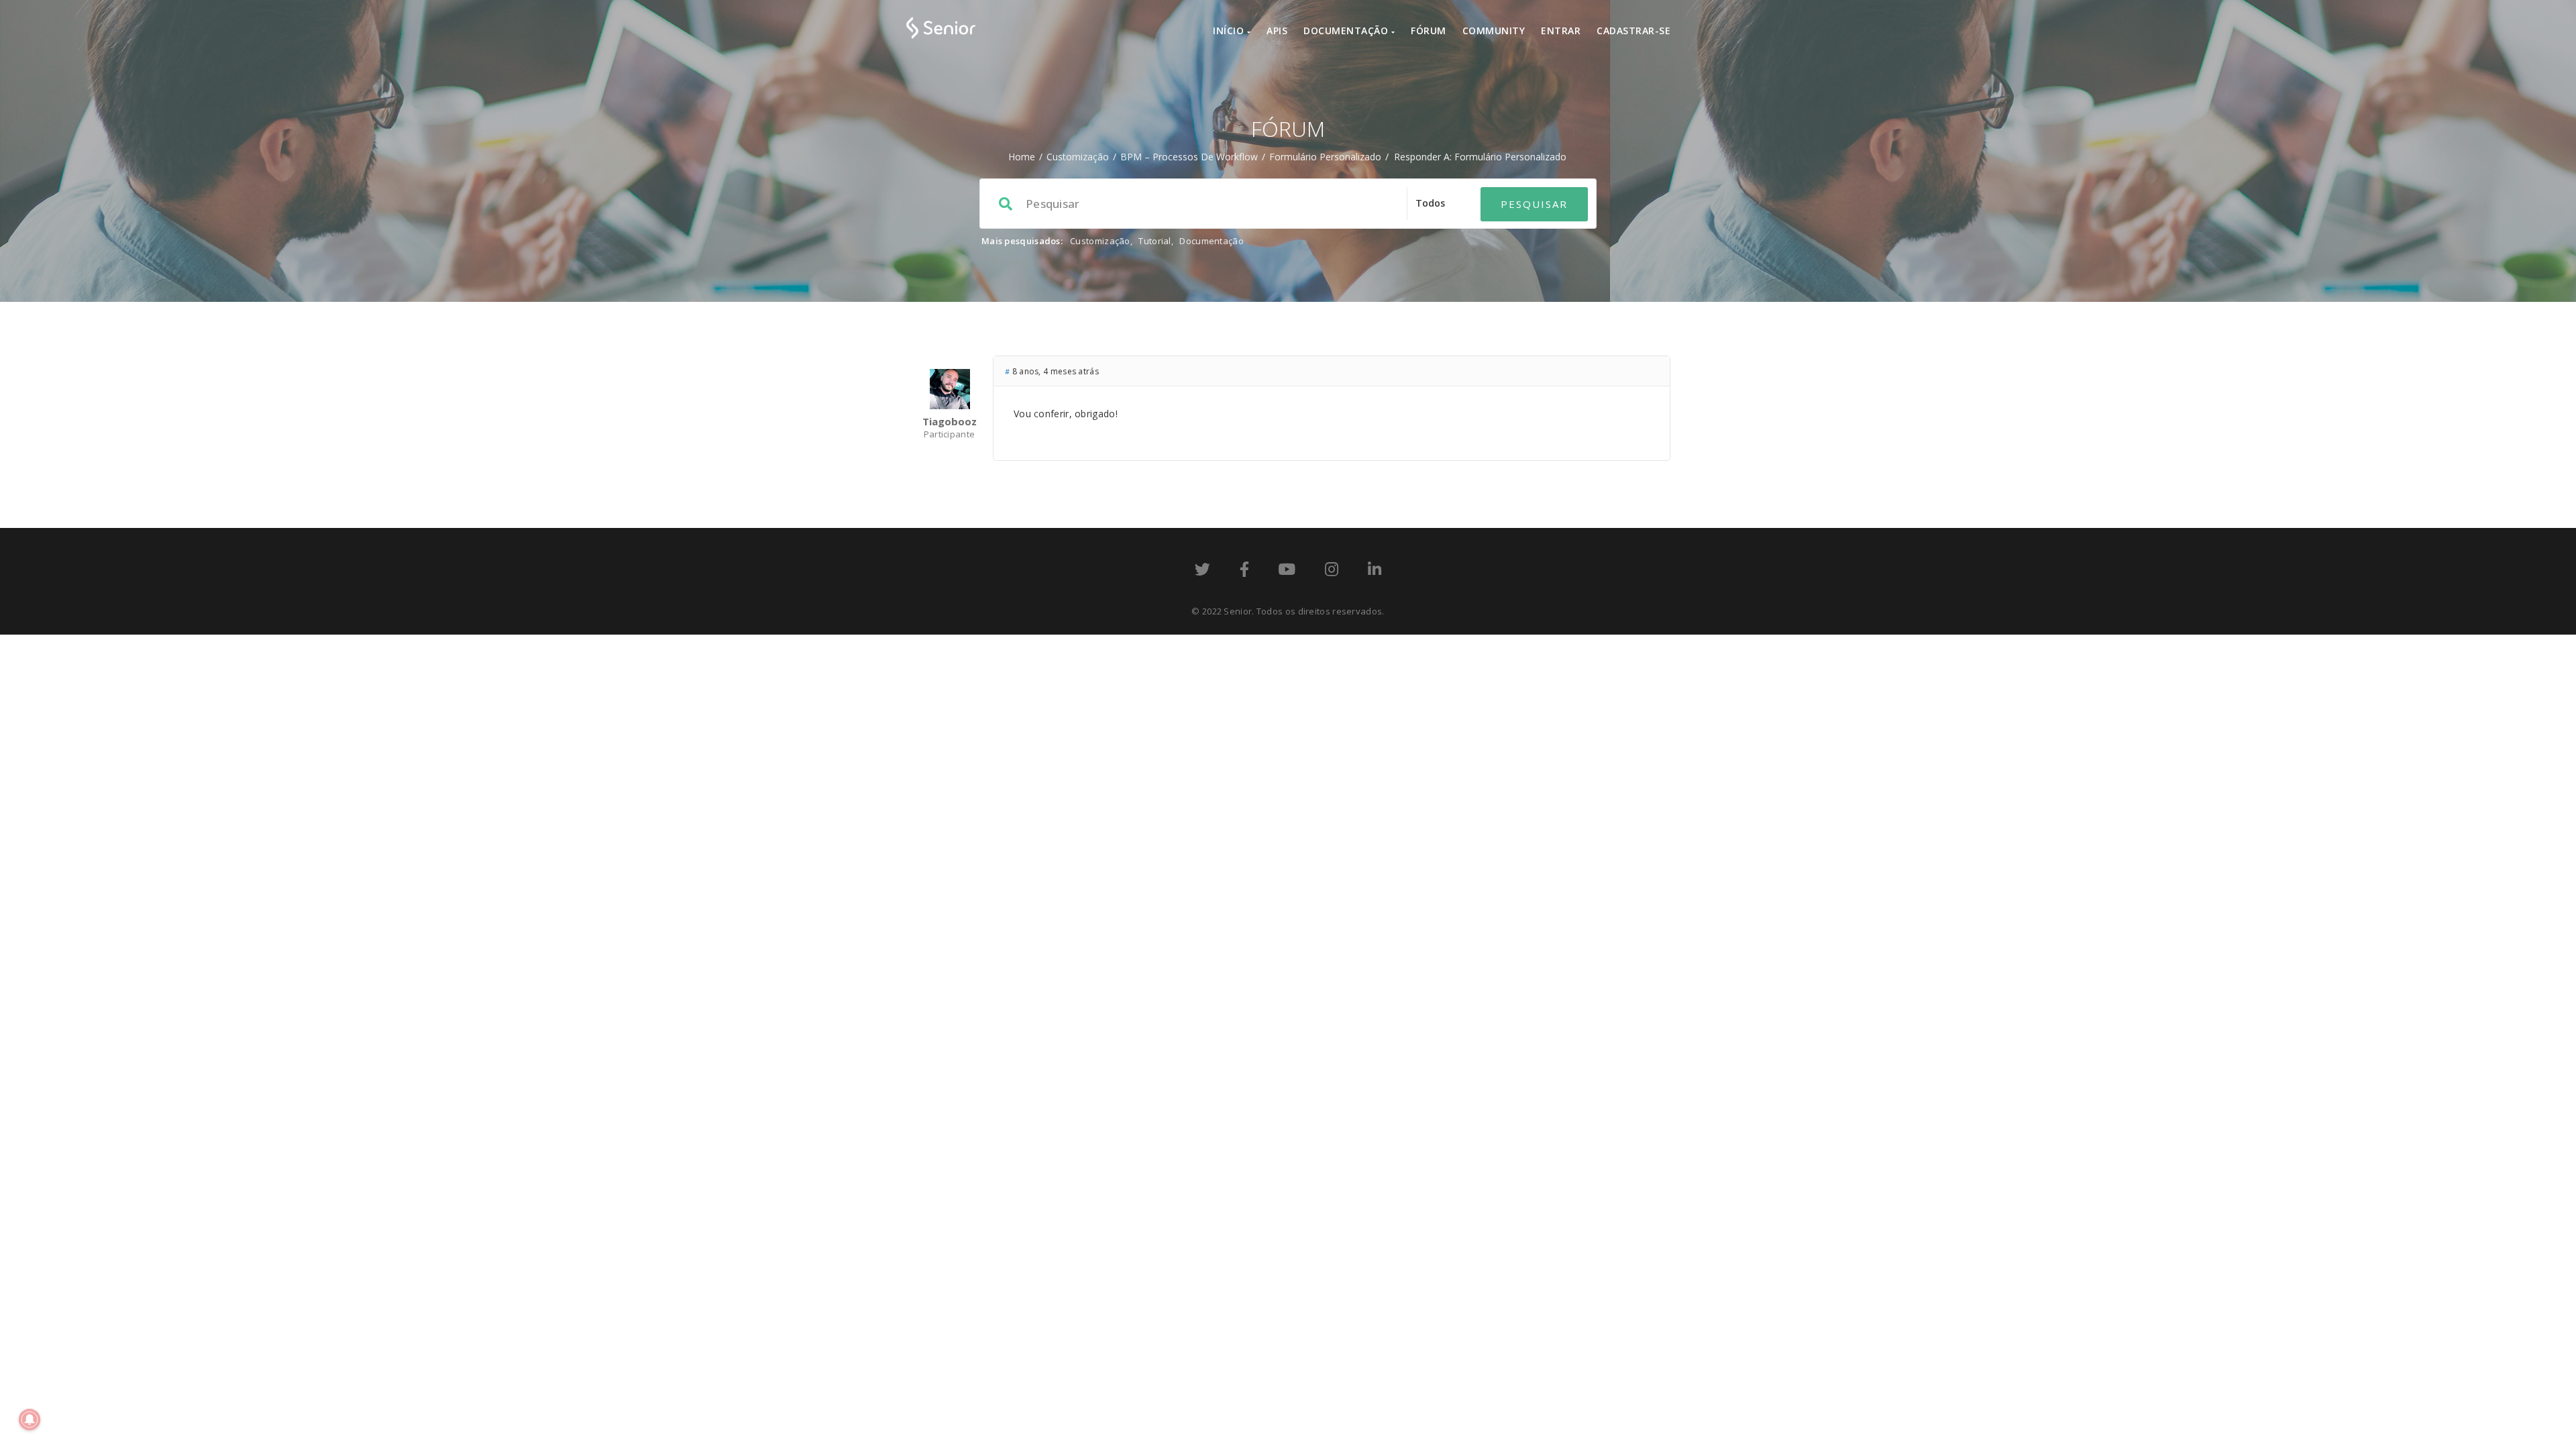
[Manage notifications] (30, 1419)
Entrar (1561, 31)
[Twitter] (1202, 572)
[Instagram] (1332, 572)
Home (1022, 157)
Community (1494, 31)
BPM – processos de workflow (1189, 157)
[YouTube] (1287, 572)
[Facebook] (1244, 572)
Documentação (1347, 31)
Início (1230, 31)
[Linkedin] (1375, 572)
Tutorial (1155, 241)
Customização (1078, 157)
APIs (1277, 31)
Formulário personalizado (1325, 157)
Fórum (1429, 31)
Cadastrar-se (1633, 31)
